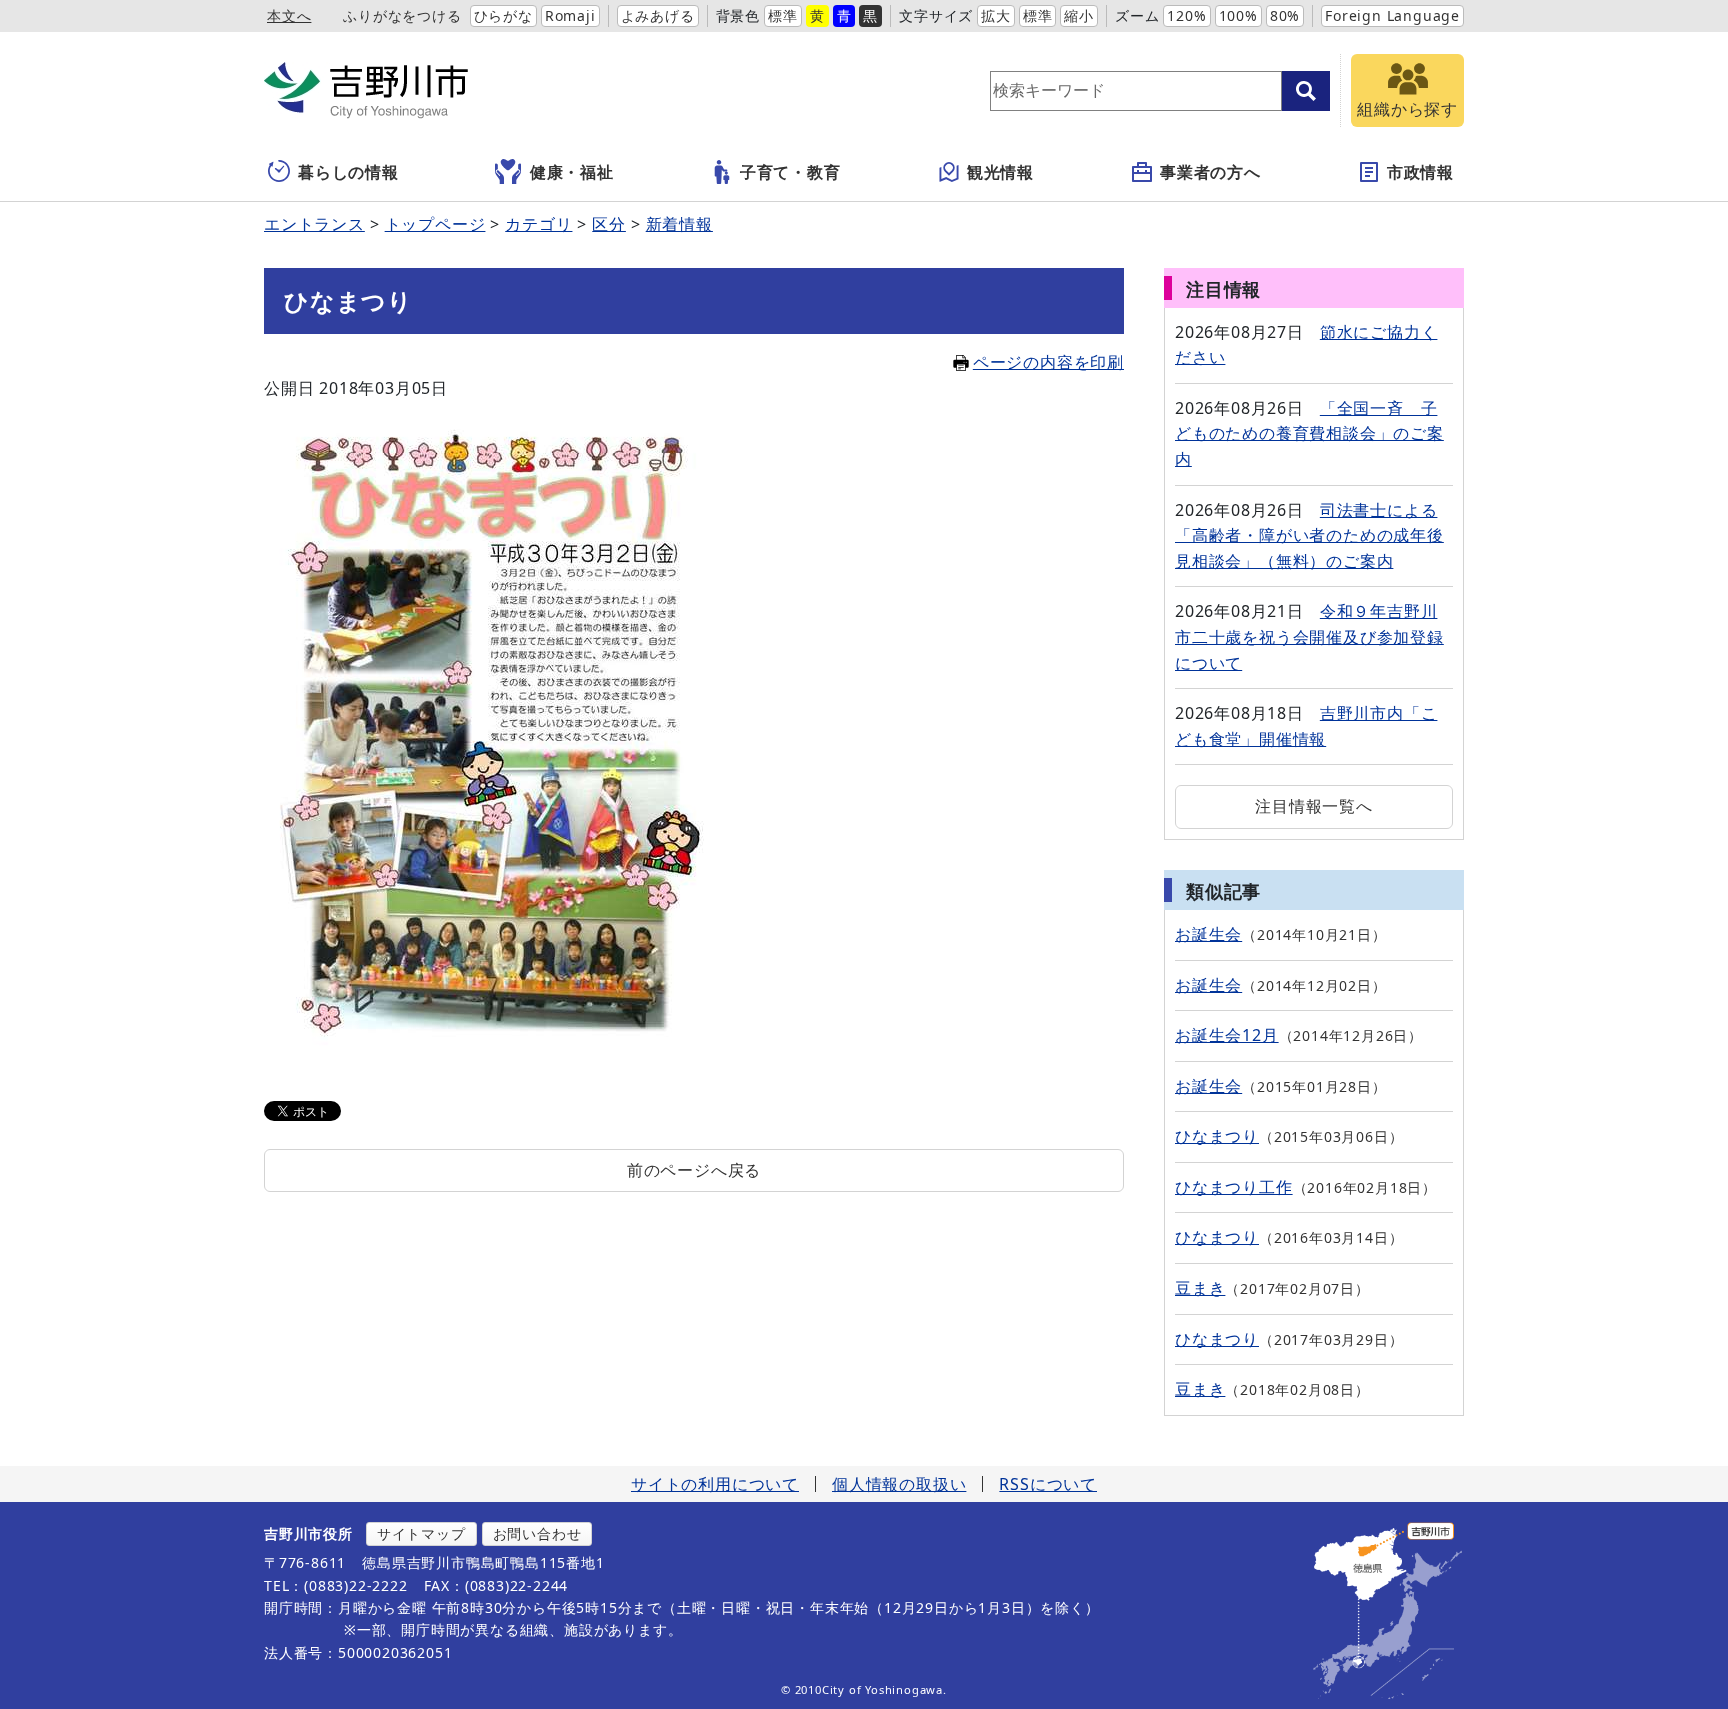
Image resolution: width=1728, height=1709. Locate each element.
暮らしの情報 (348, 172)
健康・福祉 (572, 172)
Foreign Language (1392, 15)
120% (1186, 15)
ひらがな (503, 15)
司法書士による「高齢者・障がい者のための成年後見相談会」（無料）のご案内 (1309, 535)
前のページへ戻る (694, 1170)
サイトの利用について (715, 1484)
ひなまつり (1217, 1136)
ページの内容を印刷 (1048, 362)
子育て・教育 (790, 172)
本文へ (289, 15)
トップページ (435, 224)
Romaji (570, 15)
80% (1285, 15)
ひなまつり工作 (1234, 1187)
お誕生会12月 (1227, 1035)
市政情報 (1420, 172)
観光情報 (1000, 172)
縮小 (1079, 15)
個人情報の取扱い (899, 1484)
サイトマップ (421, 1533)
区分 (609, 224)
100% (1238, 15)
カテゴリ (538, 224)
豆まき (1200, 1288)
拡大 (996, 15)
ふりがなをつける (402, 15)
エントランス (314, 224)
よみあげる (658, 15)
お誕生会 (1208, 934)
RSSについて (1048, 1484)
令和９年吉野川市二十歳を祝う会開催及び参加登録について (1309, 636)
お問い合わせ (537, 1533)
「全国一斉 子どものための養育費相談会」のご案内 (1309, 433)
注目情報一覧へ (1314, 806)
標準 (783, 15)
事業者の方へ (1210, 172)
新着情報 (679, 224)
